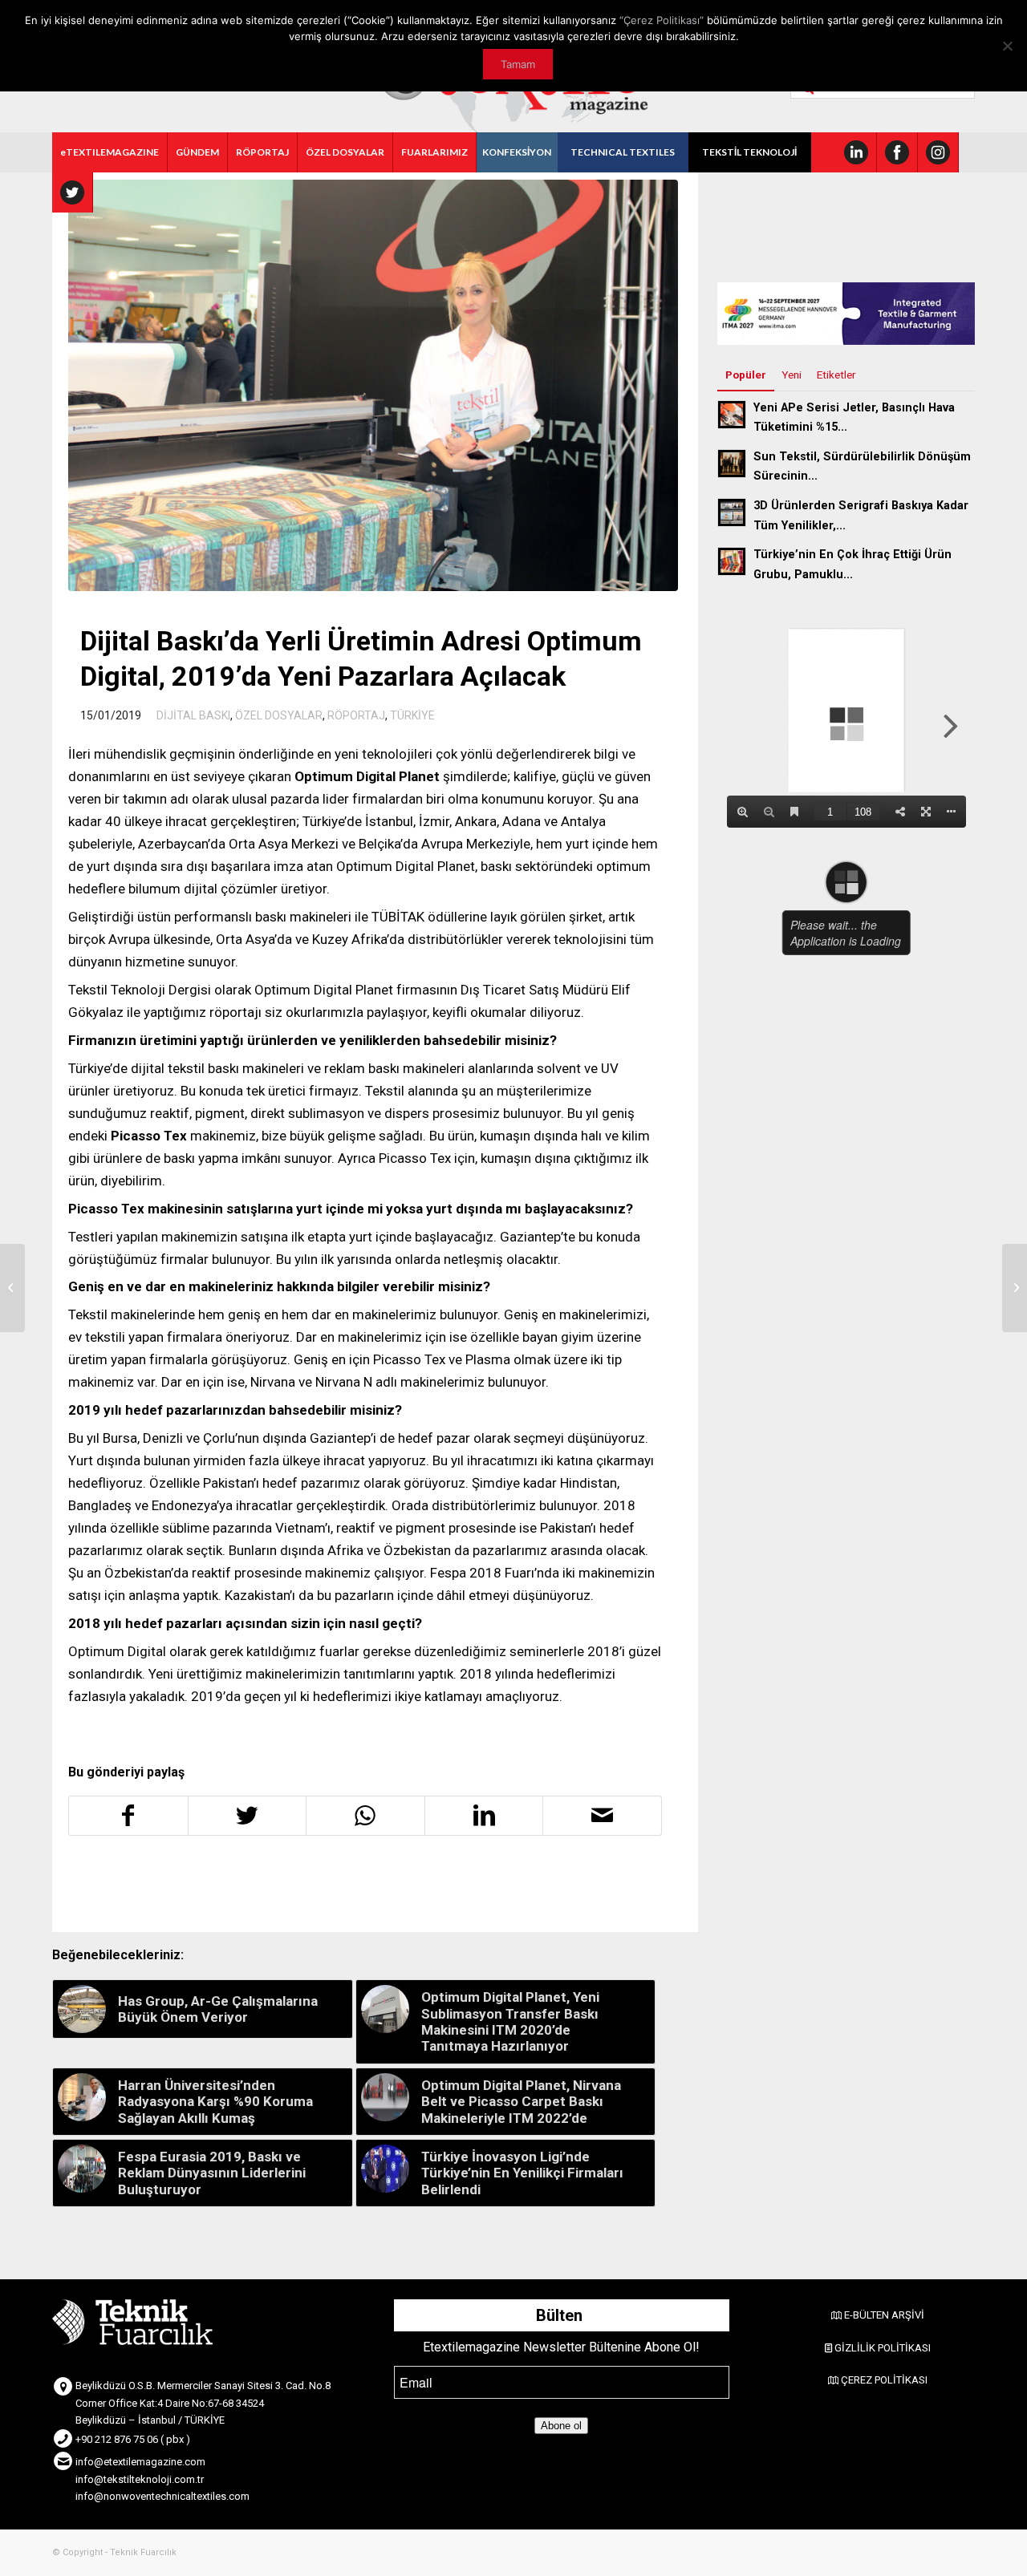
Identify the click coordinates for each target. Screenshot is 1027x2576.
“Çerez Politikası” (662, 20)
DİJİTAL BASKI (193, 715)
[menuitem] (110, 152)
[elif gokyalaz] (373, 385)
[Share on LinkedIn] (484, 1816)
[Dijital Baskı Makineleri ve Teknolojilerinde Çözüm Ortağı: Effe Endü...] (12, 1288)
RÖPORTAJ (356, 715)
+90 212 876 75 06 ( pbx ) (133, 2439)
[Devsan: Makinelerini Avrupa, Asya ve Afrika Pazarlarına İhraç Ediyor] (1015, 1288)
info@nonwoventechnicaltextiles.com (162, 2496)
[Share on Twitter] (248, 1816)
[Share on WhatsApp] (365, 1816)
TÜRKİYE (412, 715)
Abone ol (561, 2426)
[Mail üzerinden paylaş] (602, 1816)
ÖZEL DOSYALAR (279, 715)
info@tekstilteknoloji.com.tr (140, 2479)
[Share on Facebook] (128, 1816)
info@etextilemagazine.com (140, 2462)
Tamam (518, 64)
